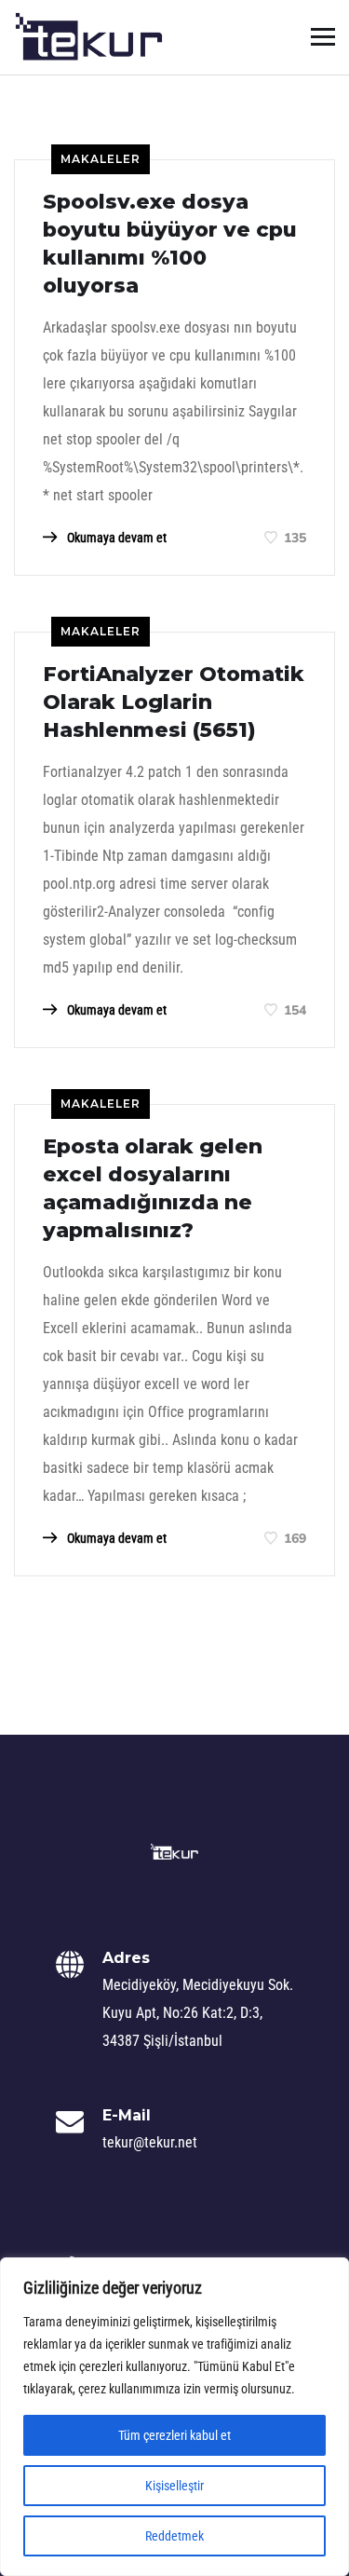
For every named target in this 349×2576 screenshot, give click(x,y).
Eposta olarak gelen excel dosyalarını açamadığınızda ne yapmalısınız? (153, 1188)
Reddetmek (174, 2536)
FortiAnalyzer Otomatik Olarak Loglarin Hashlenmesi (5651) (174, 702)
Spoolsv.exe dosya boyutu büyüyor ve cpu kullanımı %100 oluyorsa (170, 244)
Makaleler (101, 159)
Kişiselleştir (174, 2486)
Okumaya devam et (115, 538)
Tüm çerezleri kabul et (174, 2435)
